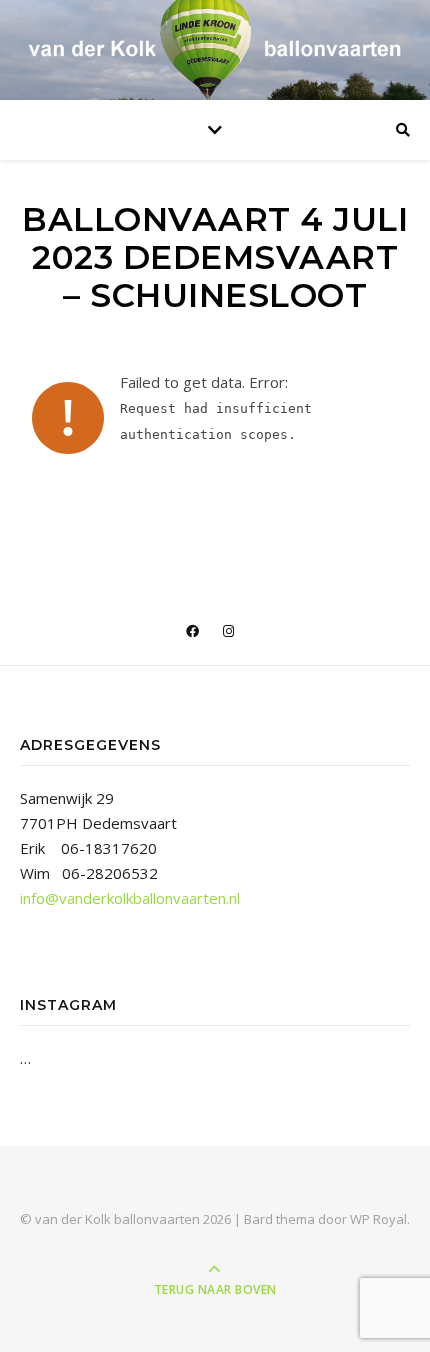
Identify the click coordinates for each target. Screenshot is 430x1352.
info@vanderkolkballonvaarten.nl (130, 898)
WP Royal (378, 1219)
